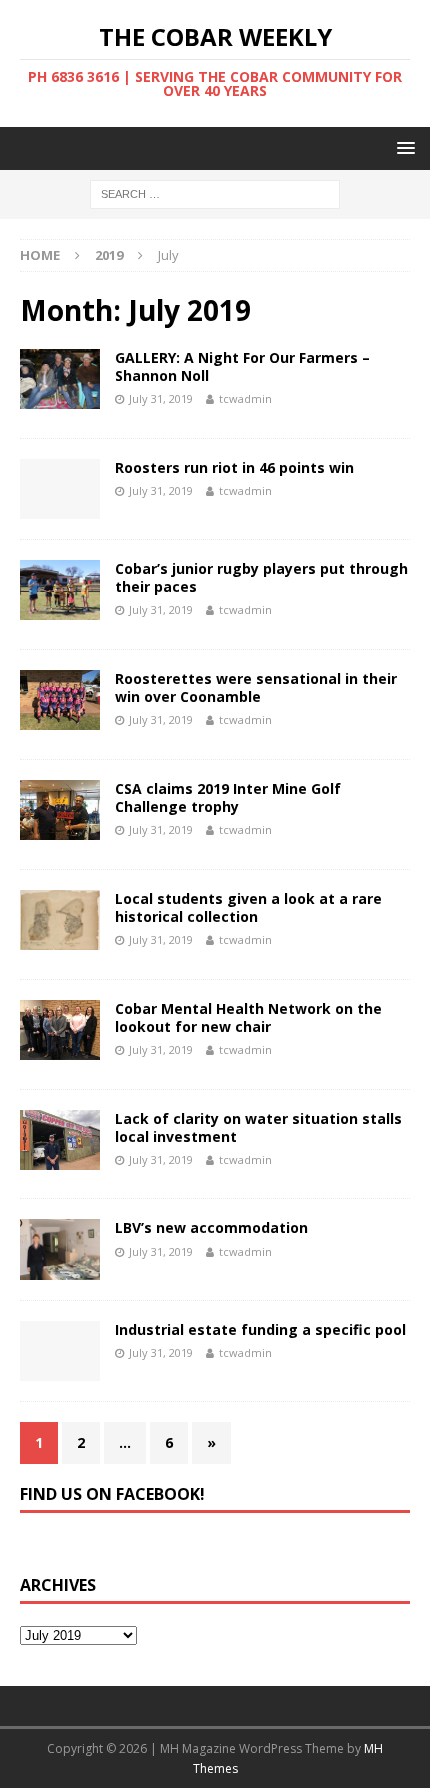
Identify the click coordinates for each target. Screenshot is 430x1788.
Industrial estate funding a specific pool (260, 1329)
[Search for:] (215, 193)
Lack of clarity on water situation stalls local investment (258, 1127)
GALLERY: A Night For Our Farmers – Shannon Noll (242, 366)
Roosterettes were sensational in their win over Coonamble (256, 687)
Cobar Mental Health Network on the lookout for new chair (248, 1017)
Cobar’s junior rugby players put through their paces (261, 577)
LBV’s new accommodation (211, 1227)
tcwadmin (245, 398)
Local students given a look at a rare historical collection (248, 907)
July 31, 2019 (161, 398)
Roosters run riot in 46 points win (234, 467)
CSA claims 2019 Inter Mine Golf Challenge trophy (228, 797)
